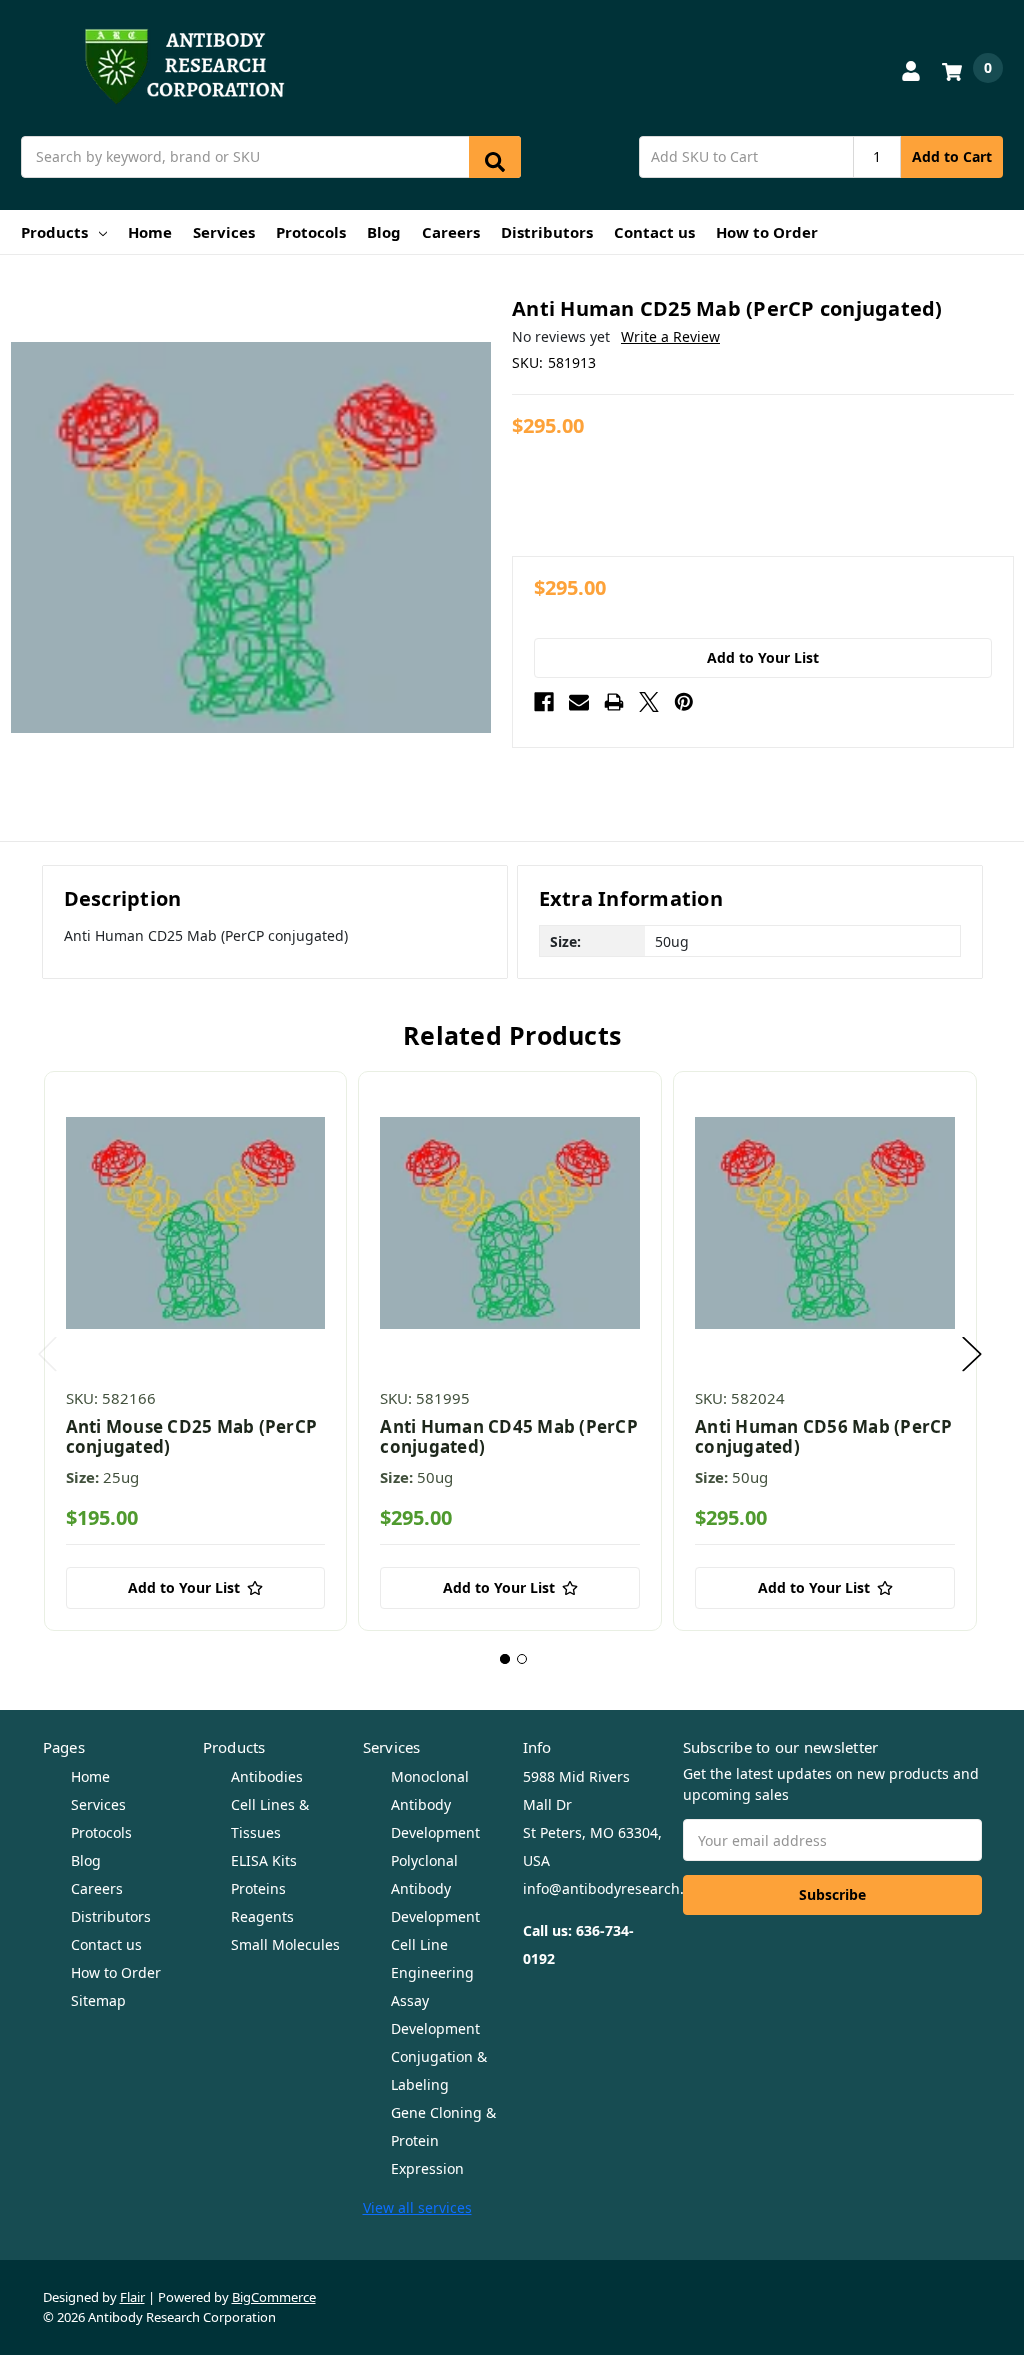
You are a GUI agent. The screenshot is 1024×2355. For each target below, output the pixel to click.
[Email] (579, 702)
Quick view (195, 1223)
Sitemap (98, 2000)
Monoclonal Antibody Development (435, 1804)
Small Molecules (285, 1944)
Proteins (258, 1888)
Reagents (262, 1916)
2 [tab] (522, 1659)
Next (972, 1354)
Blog (384, 232)
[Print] (614, 702)
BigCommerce (274, 2297)
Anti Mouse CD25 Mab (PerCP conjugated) (192, 1436)
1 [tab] (505, 1659)
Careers (451, 232)
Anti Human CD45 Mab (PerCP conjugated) (509, 1436)
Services (224, 232)
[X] (649, 702)
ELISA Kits (264, 1860)
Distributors (547, 232)
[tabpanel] (195, 1350)
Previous (48, 1354)
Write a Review (670, 336)
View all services (417, 2207)
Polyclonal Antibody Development (435, 1888)
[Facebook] (544, 702)
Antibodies (267, 1776)
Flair (132, 2297)
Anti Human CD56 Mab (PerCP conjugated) (824, 1436)
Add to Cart (952, 156)
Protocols (311, 232)
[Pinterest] (684, 702)
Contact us (654, 232)
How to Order (767, 232)
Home (150, 232)
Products (54, 232)
